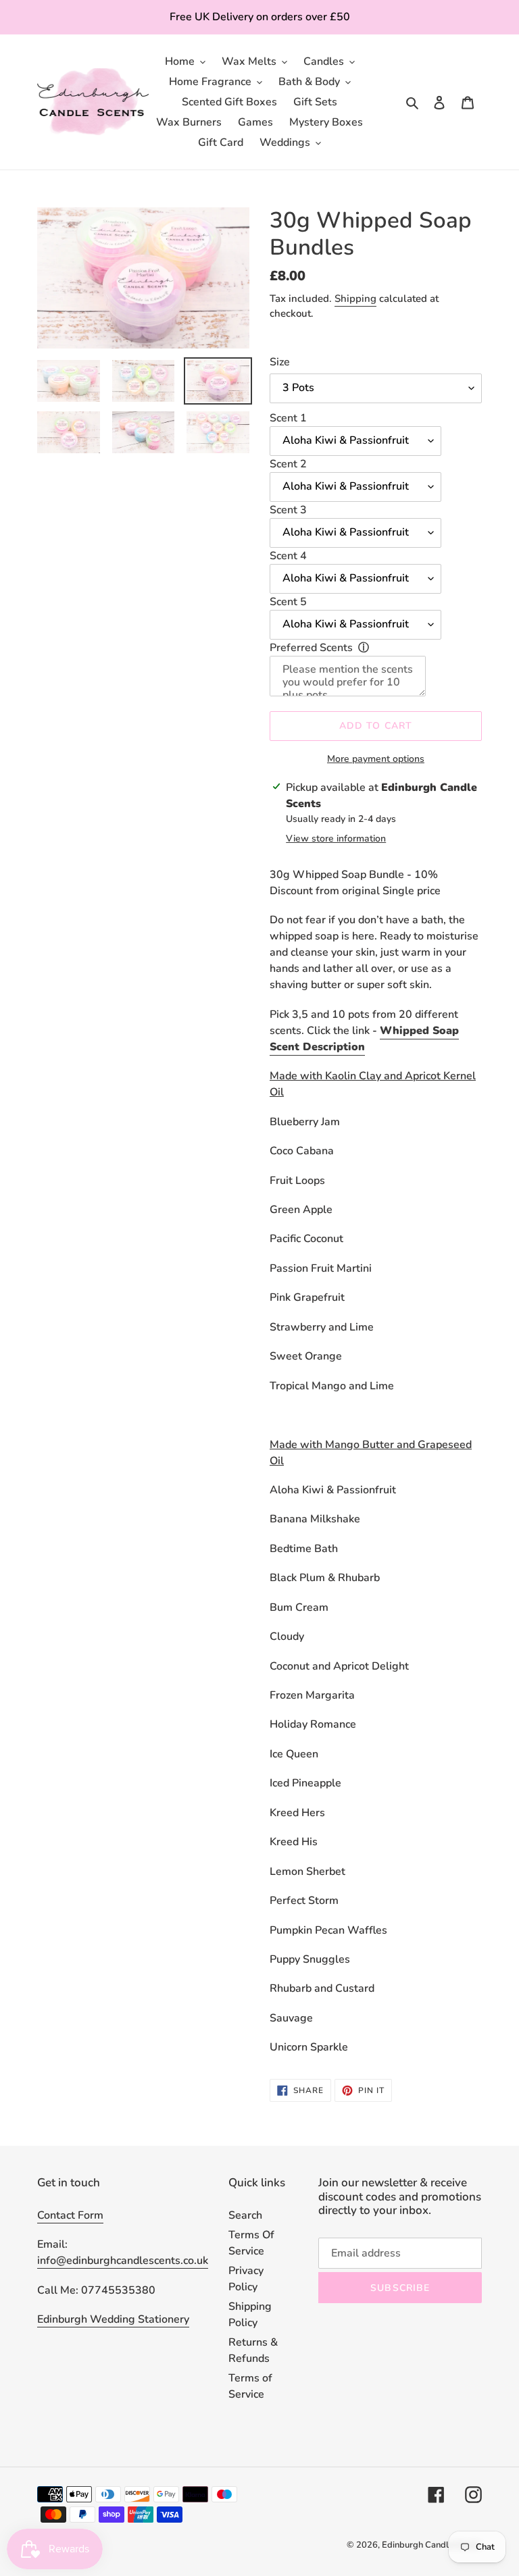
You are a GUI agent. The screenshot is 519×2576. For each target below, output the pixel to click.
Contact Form (70, 2215)
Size (280, 362)
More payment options (376, 759)
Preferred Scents (311, 648)
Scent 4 (288, 556)
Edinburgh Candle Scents (432, 2545)
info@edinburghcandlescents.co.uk (123, 2261)
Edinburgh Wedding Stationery (113, 2319)
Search (245, 2215)
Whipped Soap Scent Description (364, 1039)
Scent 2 (288, 464)
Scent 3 (288, 510)
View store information (336, 839)
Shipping (355, 299)
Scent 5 (288, 602)
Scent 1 (288, 418)
